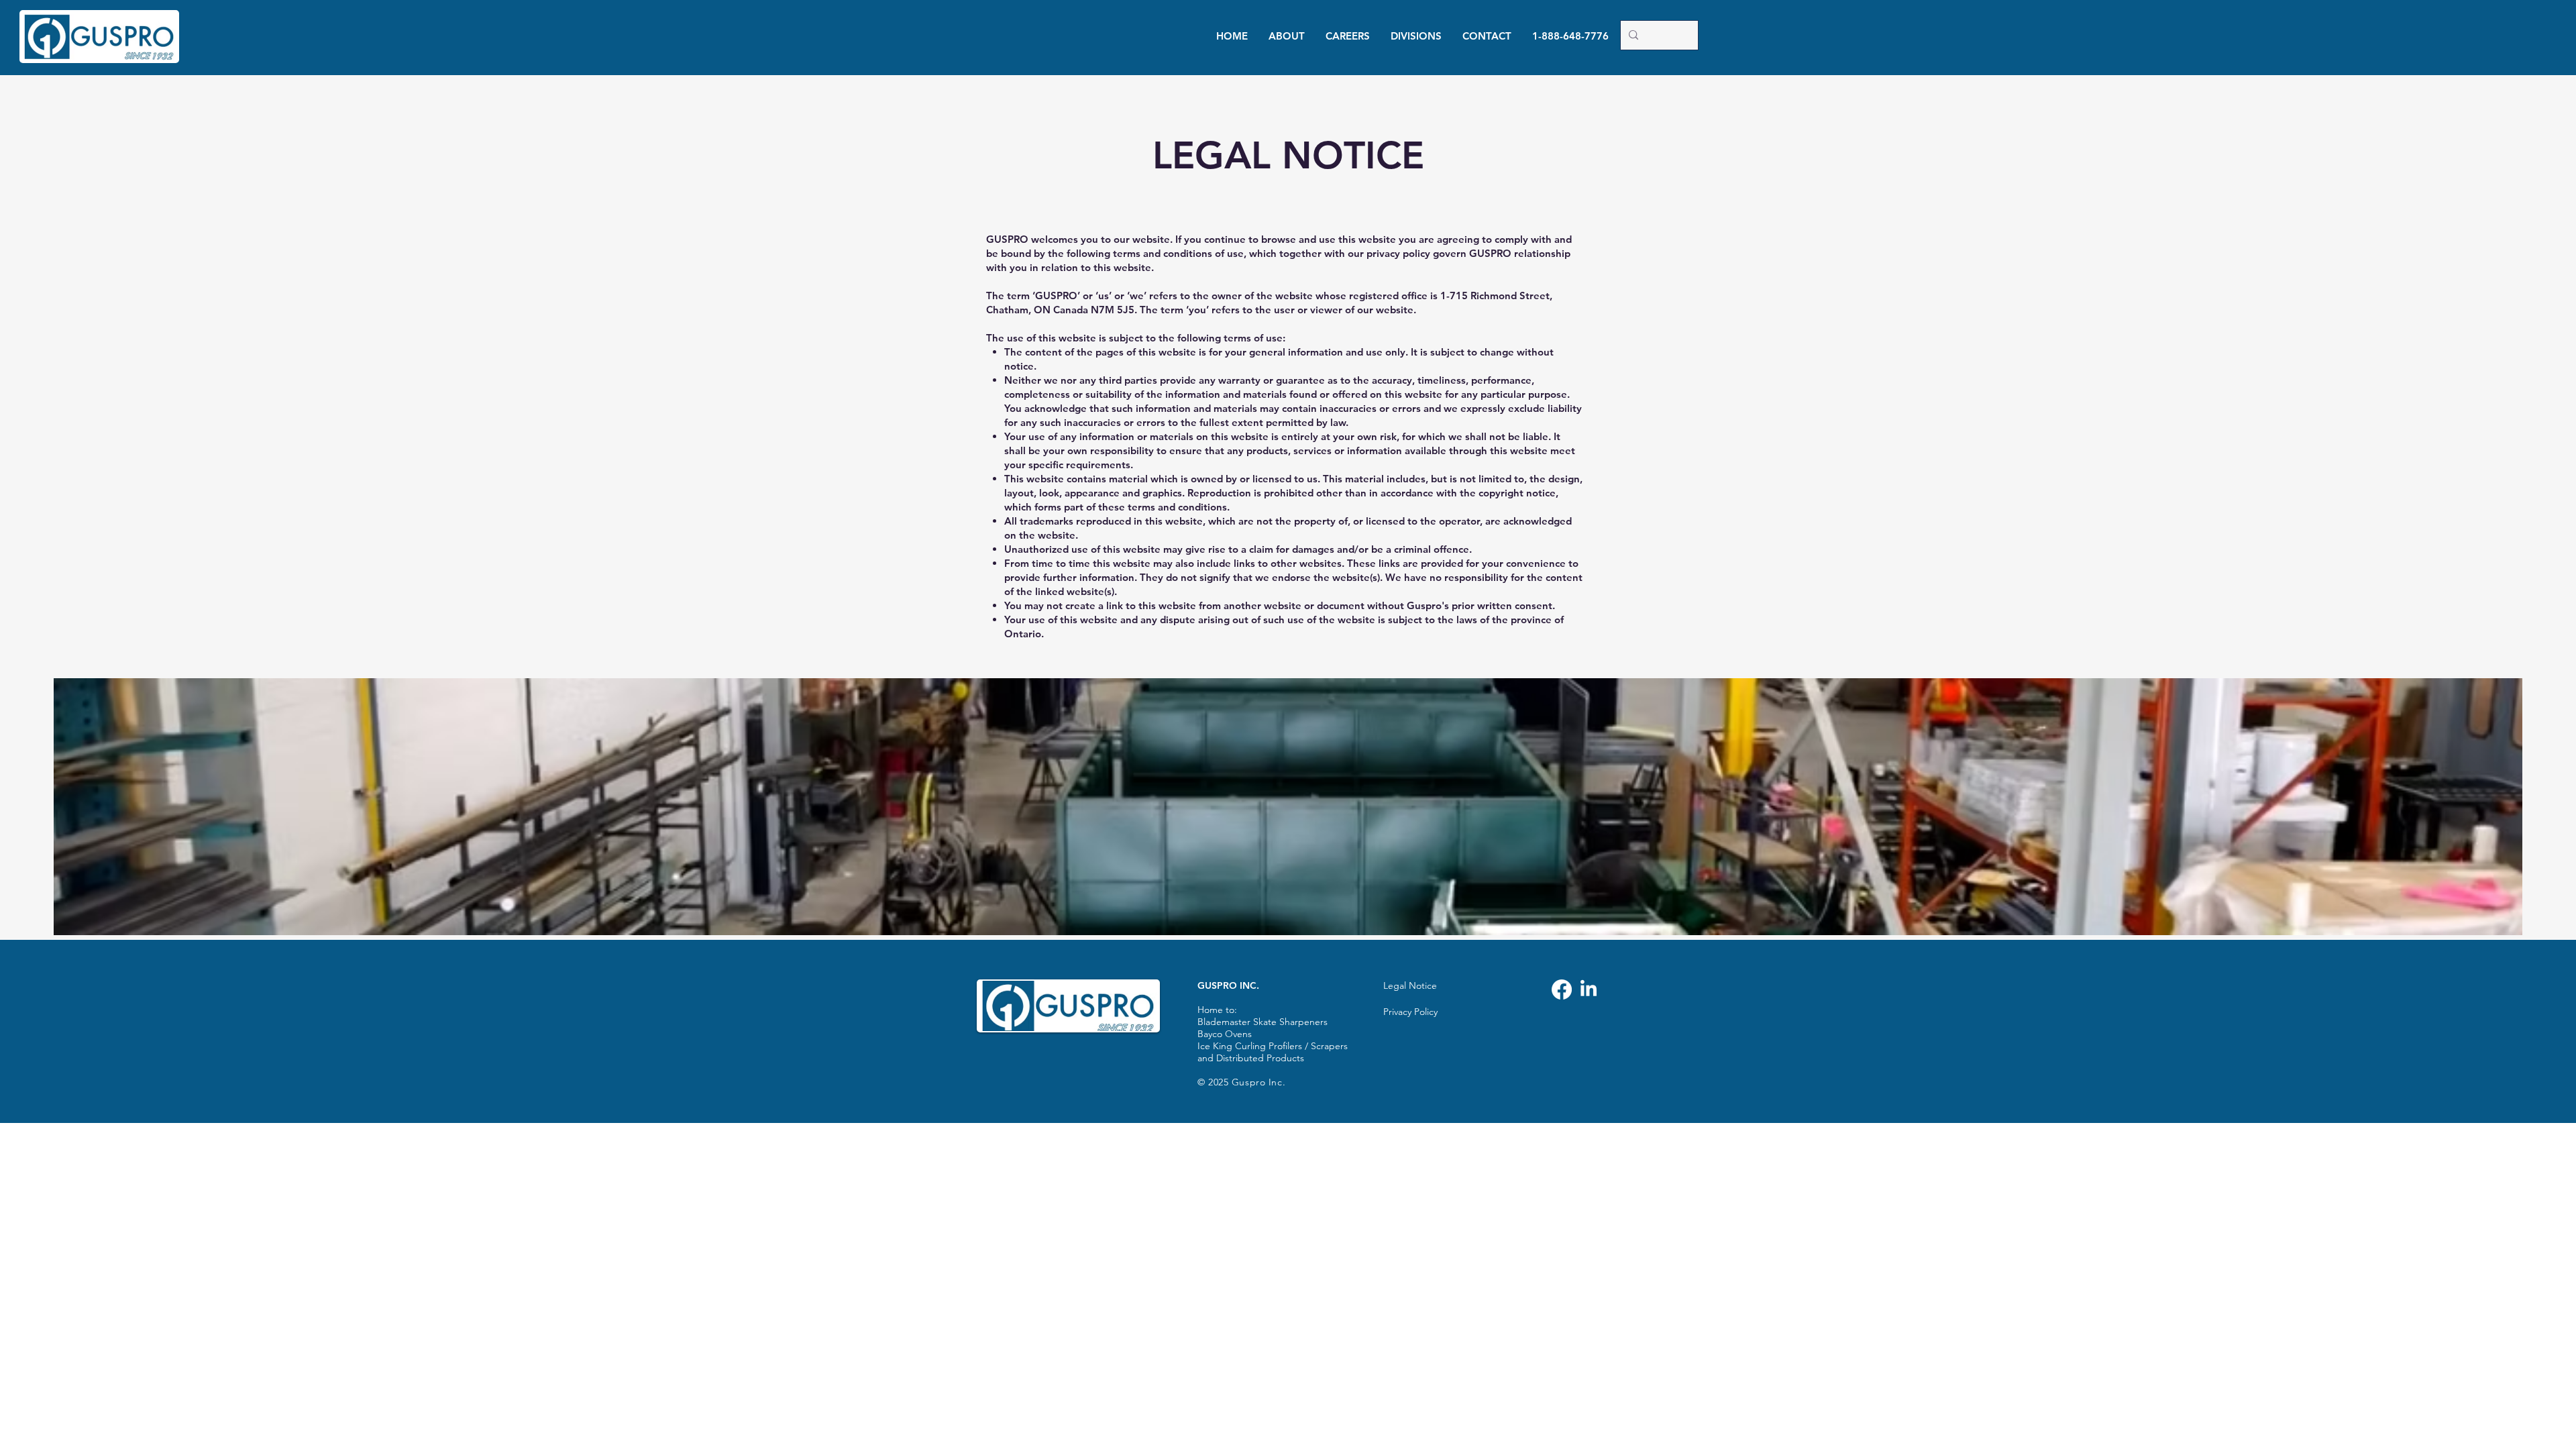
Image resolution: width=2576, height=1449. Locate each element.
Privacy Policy (1410, 1012)
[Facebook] (1562, 989)
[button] (1286, 36)
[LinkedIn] (1589, 989)
